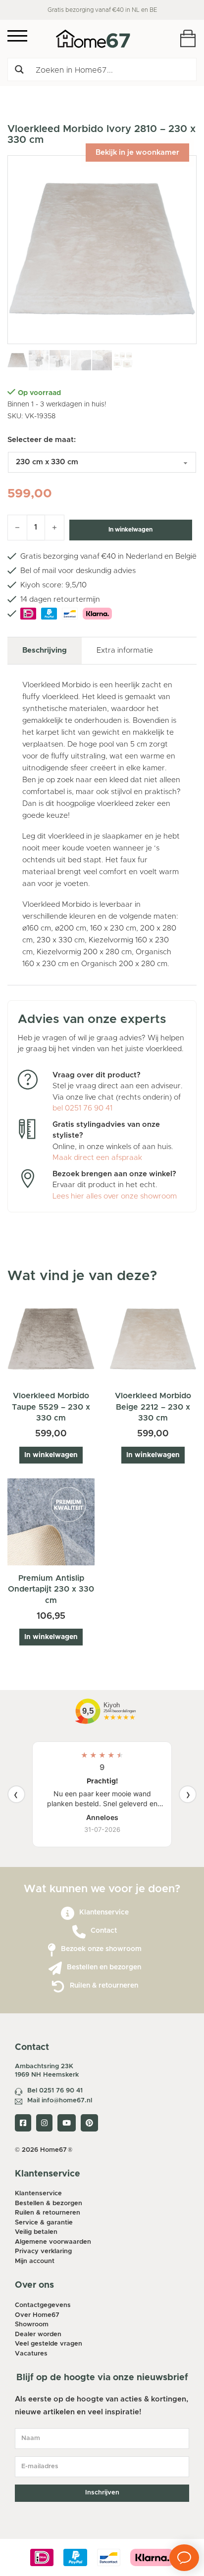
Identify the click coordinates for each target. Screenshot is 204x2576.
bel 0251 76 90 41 (82, 1108)
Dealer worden (38, 2334)
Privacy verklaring (43, 2251)
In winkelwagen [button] (51, 1455)
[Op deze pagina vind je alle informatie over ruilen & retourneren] (58, 1987)
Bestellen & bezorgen (49, 2203)
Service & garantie (44, 2223)
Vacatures (31, 2354)
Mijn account (35, 2261)
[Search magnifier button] (19, 69)
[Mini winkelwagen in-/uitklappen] (188, 38)
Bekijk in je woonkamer (137, 153)
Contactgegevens (43, 2305)
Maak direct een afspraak (97, 1158)
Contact (104, 1931)
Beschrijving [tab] (45, 650)
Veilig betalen (36, 2232)
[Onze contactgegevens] (79, 1932)
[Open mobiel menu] (17, 36)
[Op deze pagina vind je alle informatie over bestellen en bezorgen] (55, 1969)
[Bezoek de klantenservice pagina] (68, 1914)
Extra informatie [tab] (125, 650)
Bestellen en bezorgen (104, 1967)
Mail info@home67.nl (60, 2101)
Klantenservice (104, 1912)
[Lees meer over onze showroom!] (52, 1950)
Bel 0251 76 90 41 (55, 2091)
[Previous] (16, 1794)
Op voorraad (39, 393)
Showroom (32, 2325)
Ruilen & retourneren (104, 1986)
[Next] (188, 1794)
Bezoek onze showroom (101, 1949)
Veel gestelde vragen (49, 2344)
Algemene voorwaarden (53, 2242)
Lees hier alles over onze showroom (115, 1196)
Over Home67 (37, 2315)
